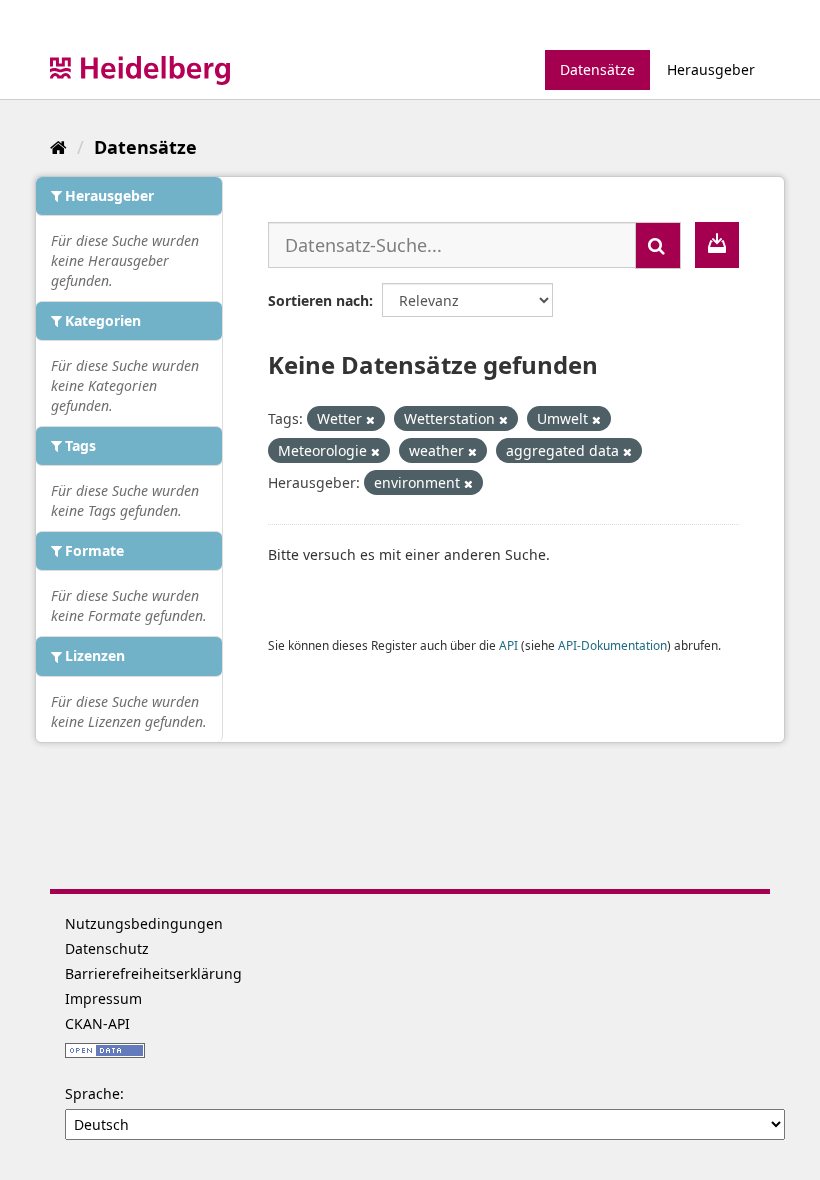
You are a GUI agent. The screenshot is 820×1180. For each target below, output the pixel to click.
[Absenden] (658, 245)
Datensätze (597, 69)
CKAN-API (97, 1023)
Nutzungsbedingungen (144, 923)
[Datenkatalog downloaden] (717, 245)
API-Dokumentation (612, 645)
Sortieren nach (318, 300)
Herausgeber (711, 69)
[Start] (58, 147)
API (508, 645)
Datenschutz (107, 948)
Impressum (103, 998)
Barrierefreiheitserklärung (153, 973)
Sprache (92, 1093)
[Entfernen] (370, 419)
